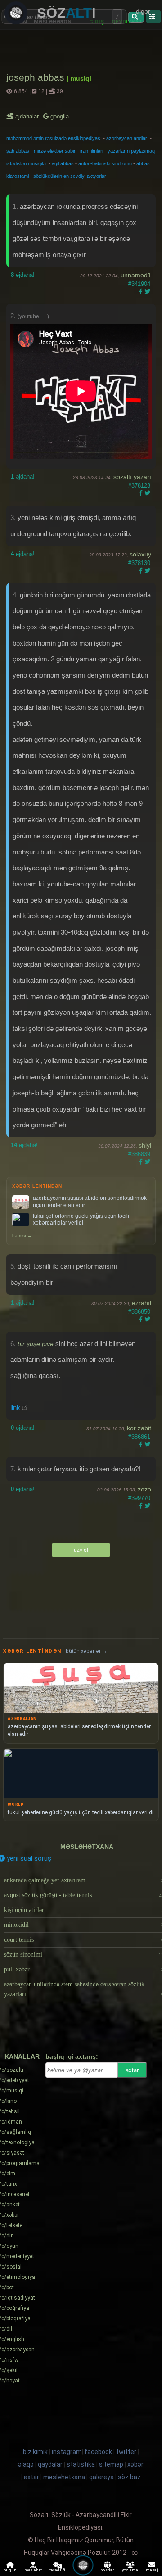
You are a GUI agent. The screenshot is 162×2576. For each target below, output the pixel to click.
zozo (144, 1489)
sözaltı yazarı (132, 477)
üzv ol (81, 1550)
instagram (67, 2452)
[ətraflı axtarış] (153, 17)
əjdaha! (23, 275)
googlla (59, 116)
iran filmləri (92, 151)
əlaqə (26, 2464)
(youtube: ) (33, 316)
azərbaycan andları (127, 138)
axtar (132, 2070)
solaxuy (140, 554)
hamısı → (22, 1236)
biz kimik (36, 2452)
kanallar (22, 2056)
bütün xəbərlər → (86, 1651)
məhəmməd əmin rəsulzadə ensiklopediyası (54, 138)
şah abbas (18, 151)
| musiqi (79, 78)
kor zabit (139, 1428)
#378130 (139, 563)
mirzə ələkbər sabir (55, 151)
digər (143, 11)
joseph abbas (37, 77)
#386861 (139, 1437)
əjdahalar (28, 116)
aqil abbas (63, 163)
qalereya (101, 2477)
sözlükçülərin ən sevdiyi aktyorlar (70, 176)
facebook (98, 2452)
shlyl (145, 1145)
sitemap (111, 2464)
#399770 (139, 1498)
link (15, 1408)
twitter (126, 2452)
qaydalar (50, 2464)
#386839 (139, 1154)
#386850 (139, 1312)
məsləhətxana (87, 1847)
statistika (81, 2464)
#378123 (139, 486)
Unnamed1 (136, 275)
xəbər (135, 2464)
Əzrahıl (142, 1303)
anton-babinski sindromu (105, 163)
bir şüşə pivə (36, 1344)
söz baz (129, 2477)
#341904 (139, 284)
